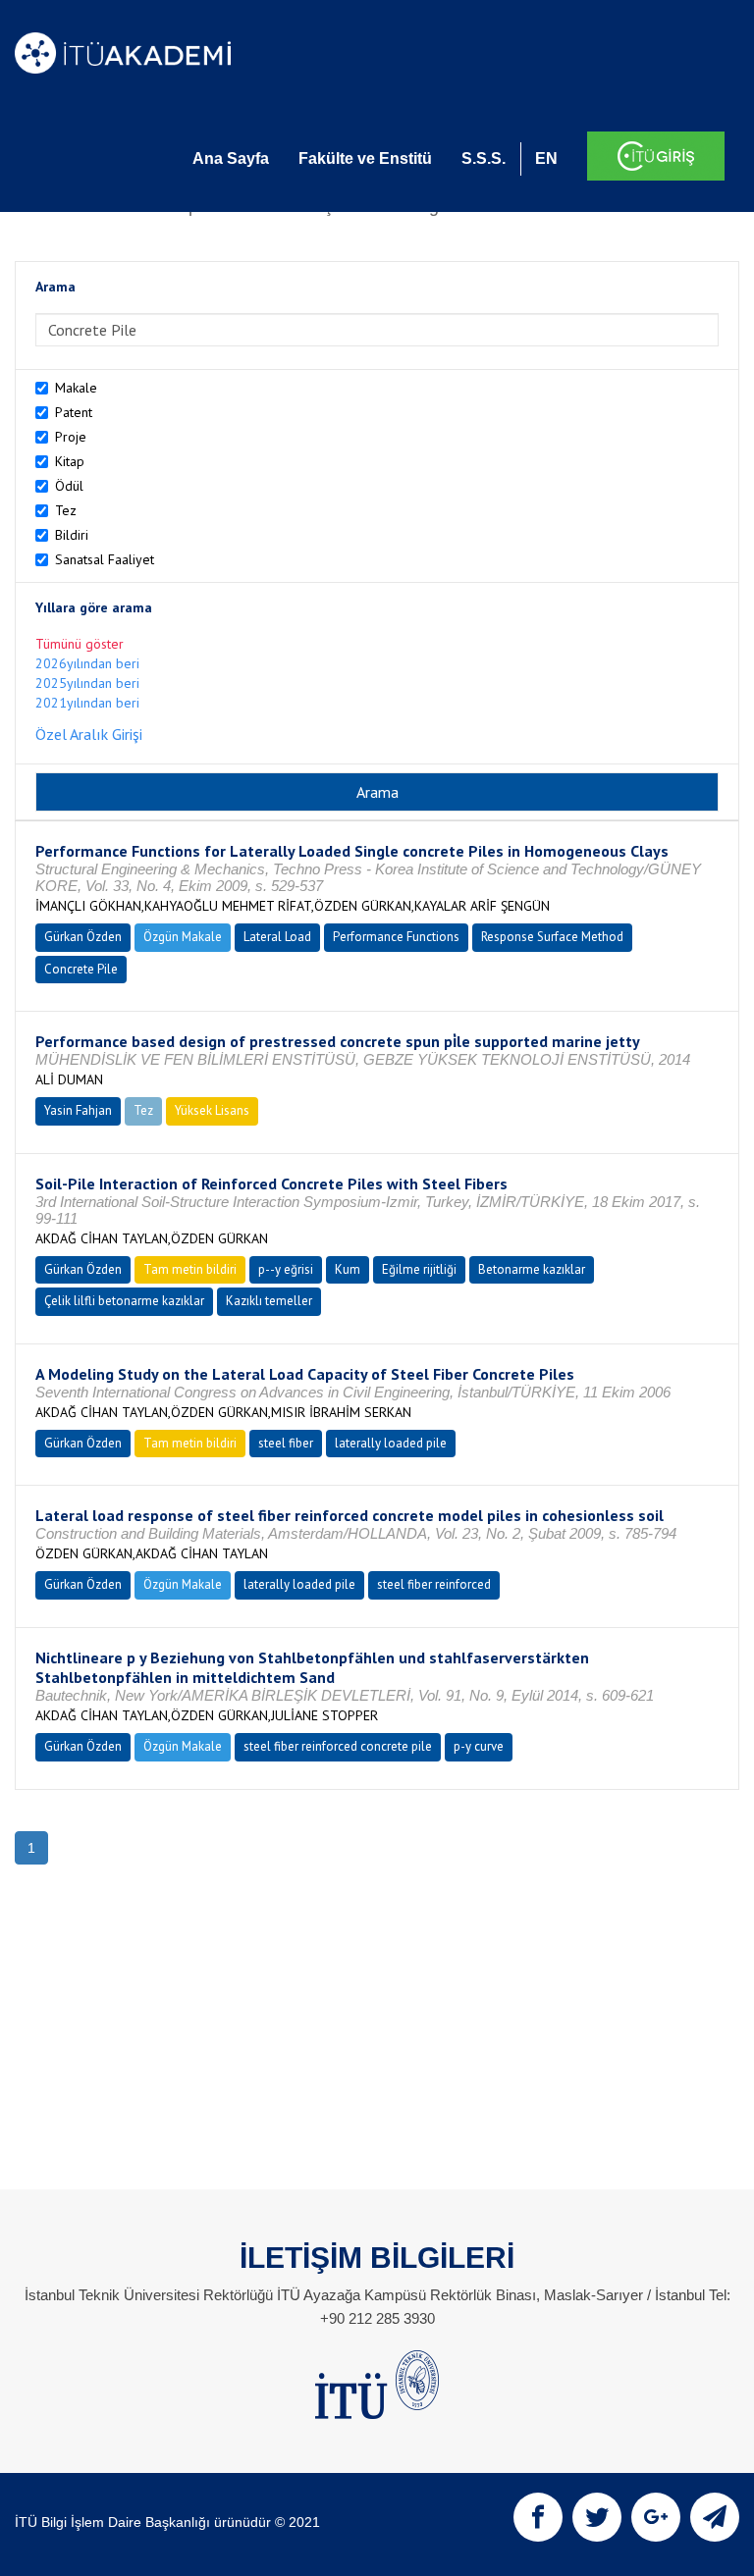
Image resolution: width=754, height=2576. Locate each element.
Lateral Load (277, 937)
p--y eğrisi (286, 1269)
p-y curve (479, 1746)
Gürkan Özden (83, 937)
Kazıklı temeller (269, 1301)
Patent (74, 412)
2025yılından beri (87, 683)
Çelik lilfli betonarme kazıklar (124, 1301)
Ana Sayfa (231, 158)
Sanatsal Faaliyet (105, 559)
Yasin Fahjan (78, 1110)
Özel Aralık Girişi (89, 734)
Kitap (70, 461)
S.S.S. (484, 158)
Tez (66, 510)
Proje (71, 437)
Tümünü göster (80, 644)
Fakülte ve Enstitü (365, 158)
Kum (348, 1269)
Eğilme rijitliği (419, 1269)
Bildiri (72, 535)
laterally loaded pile (391, 1443)
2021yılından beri (87, 703)
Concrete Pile (81, 969)
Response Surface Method (552, 937)
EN (546, 158)
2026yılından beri (87, 663)
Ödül (69, 486)
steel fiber (286, 1443)
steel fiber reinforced (434, 1584)
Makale (76, 388)
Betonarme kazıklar (532, 1269)
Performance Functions (396, 937)
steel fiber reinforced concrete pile (338, 1746)
